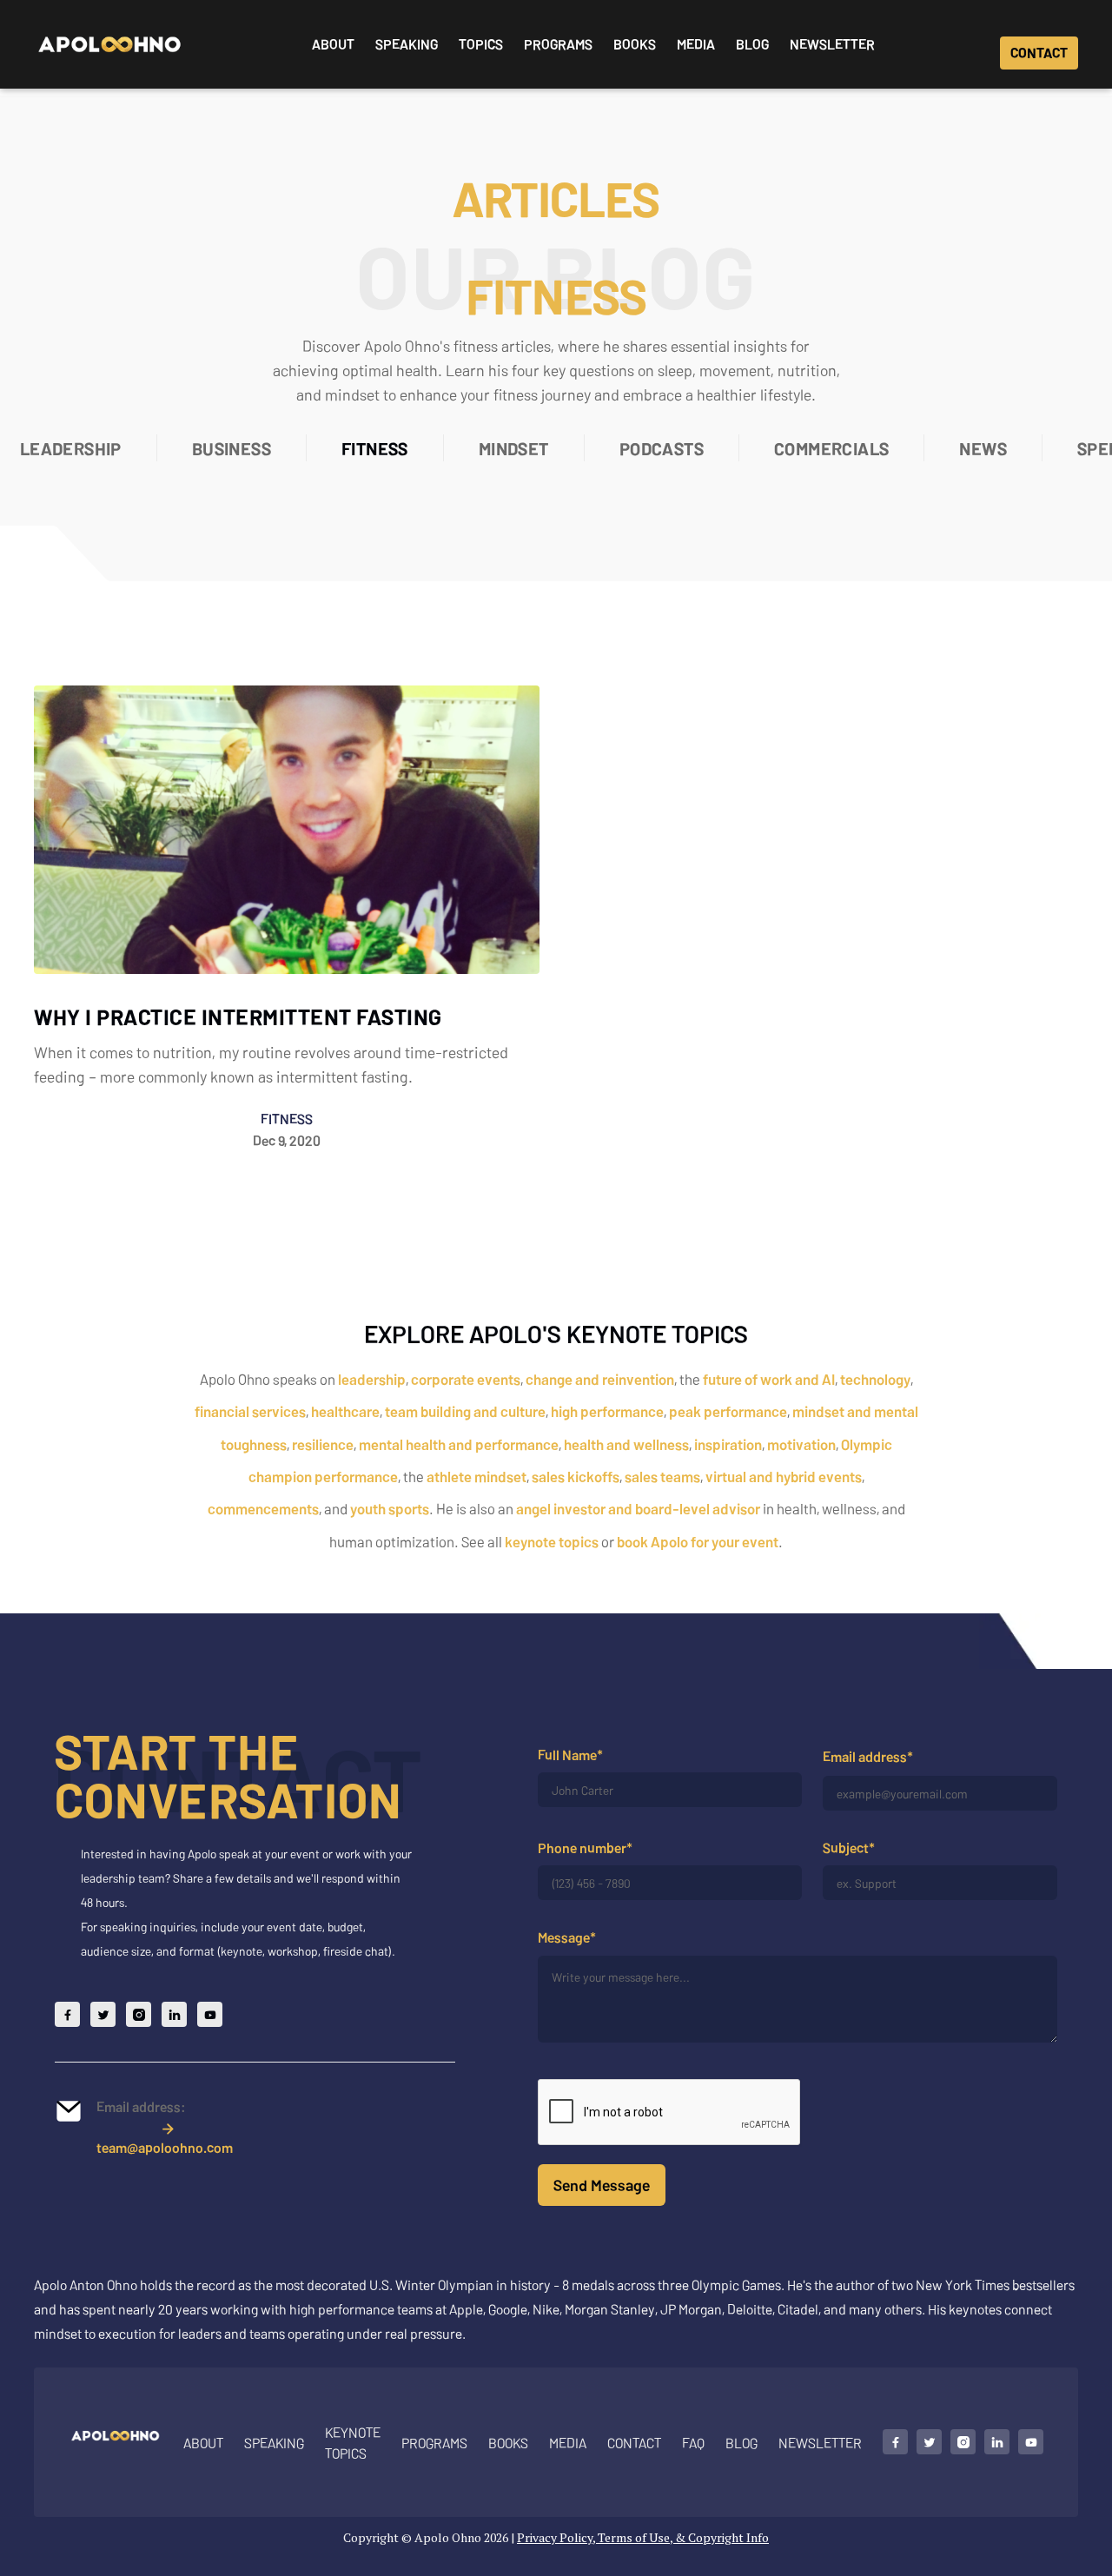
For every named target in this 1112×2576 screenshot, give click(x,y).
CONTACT (1039, 53)
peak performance (728, 1411)
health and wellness (626, 1444)
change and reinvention (600, 1379)
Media (696, 44)
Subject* (849, 1848)
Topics (481, 44)
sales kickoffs (576, 1476)
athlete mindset (477, 1476)
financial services (250, 1411)
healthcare (345, 1411)
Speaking (407, 44)
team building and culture (465, 1411)
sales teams (662, 1476)
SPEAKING (274, 2443)
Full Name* (570, 1755)
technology (875, 1379)
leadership (372, 1379)
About (333, 44)
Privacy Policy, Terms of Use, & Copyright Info (643, 2537)
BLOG (741, 2443)
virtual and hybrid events (784, 1476)
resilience (323, 1444)
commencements (263, 1508)
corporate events (466, 1379)
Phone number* (585, 1848)
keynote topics (552, 1541)
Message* (567, 1938)
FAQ (693, 2443)
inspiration (728, 1444)
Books (635, 44)
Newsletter (832, 44)
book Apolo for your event (698, 1541)
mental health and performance (459, 1444)
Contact (634, 2443)
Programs (558, 44)
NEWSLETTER (820, 2443)
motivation (801, 1444)
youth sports (390, 1508)
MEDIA (568, 2443)
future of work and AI (769, 1379)
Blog (752, 44)
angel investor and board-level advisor (638, 1508)
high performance (607, 1411)
